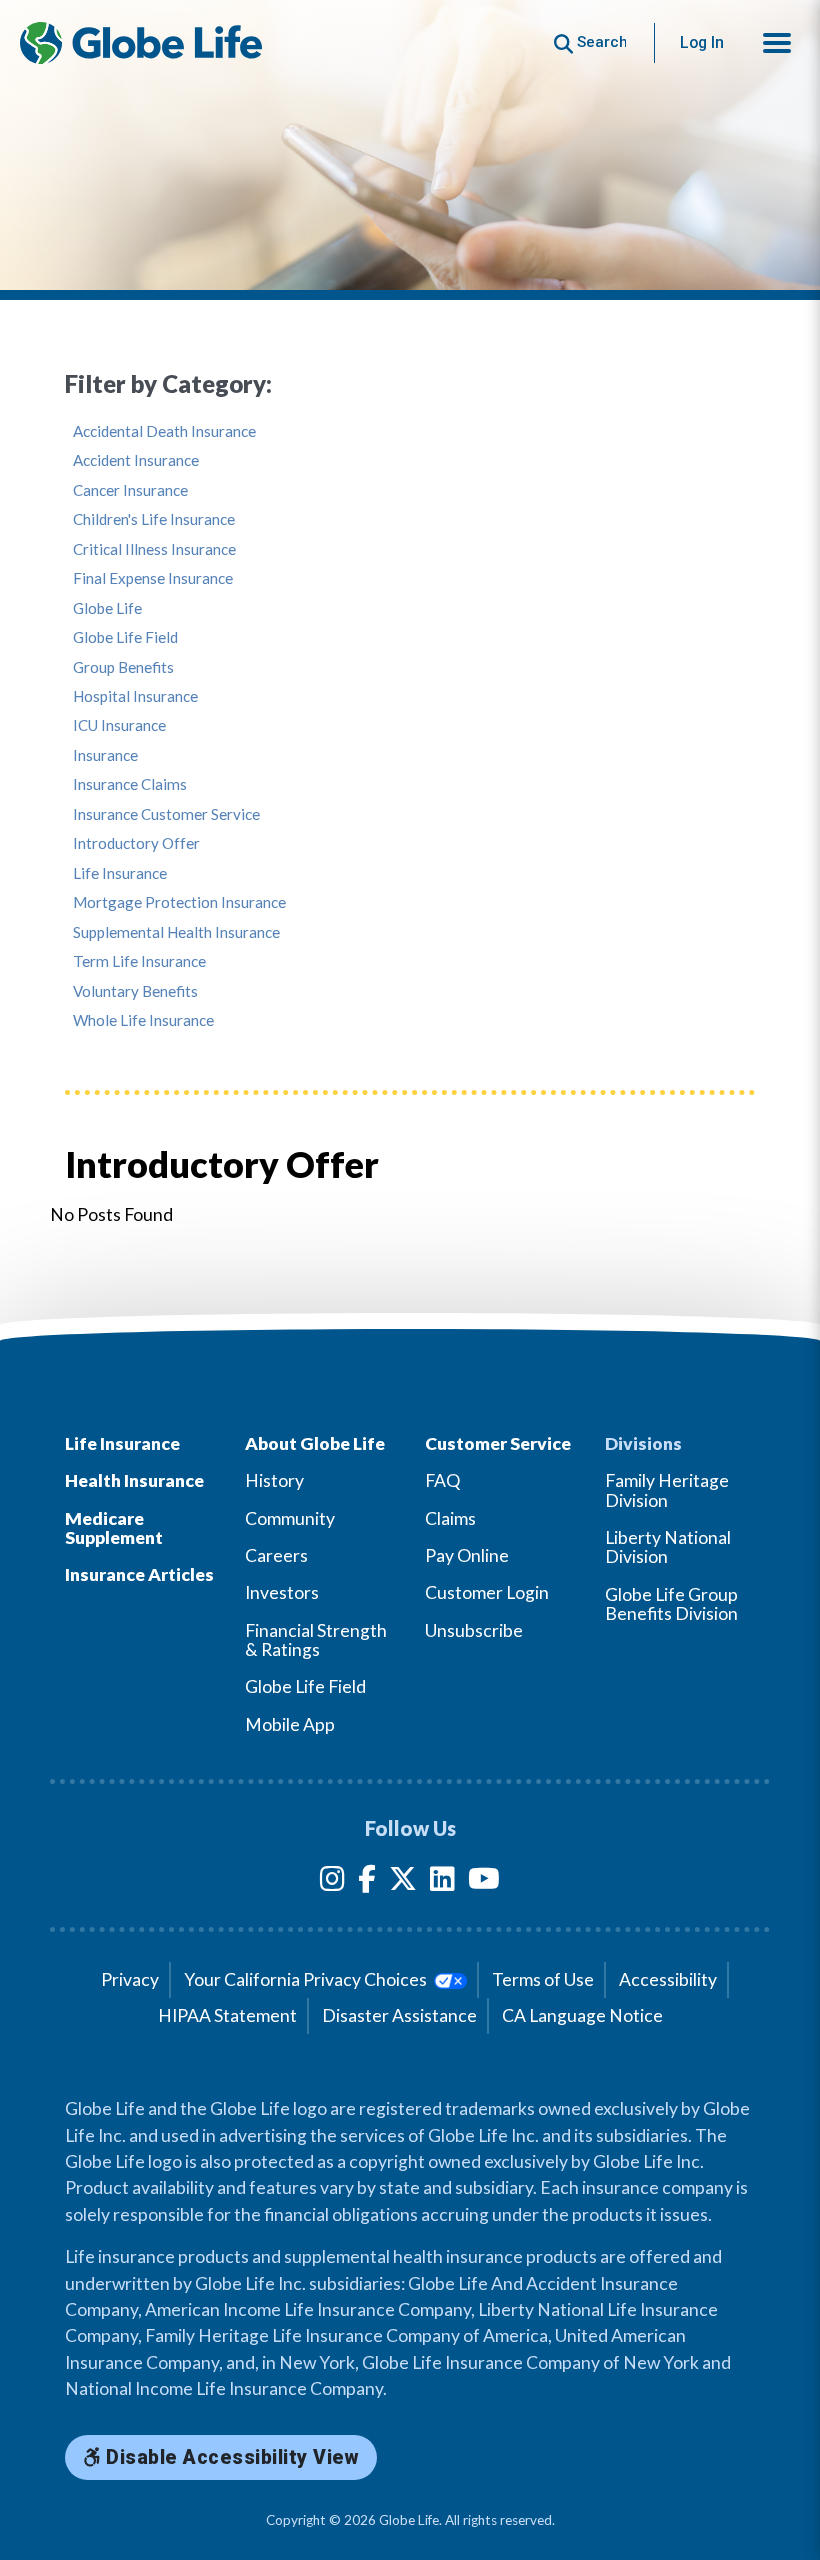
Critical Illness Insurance (154, 549)
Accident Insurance (136, 460)
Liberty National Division (668, 1547)
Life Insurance (120, 873)
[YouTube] (484, 1882)
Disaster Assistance (399, 2015)
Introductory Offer (136, 843)
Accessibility (668, 1979)
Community (290, 1518)
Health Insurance (134, 1480)
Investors (282, 1592)
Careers (276, 1555)
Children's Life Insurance (154, 519)
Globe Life (107, 608)
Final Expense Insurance (153, 578)
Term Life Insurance (139, 961)
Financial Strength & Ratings (316, 1640)
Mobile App (290, 1724)
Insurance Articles (139, 1574)
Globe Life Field (125, 637)
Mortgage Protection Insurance (179, 902)
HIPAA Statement (227, 2015)
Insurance (105, 755)
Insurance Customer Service (166, 814)
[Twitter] (403, 1882)
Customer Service (498, 1443)
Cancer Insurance (130, 490)
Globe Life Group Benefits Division (671, 1604)
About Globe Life (315, 1443)
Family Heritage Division (667, 1490)
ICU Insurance (119, 725)
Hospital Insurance (135, 696)
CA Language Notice (582, 2015)
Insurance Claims (130, 784)
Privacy (130, 1979)
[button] (777, 43)
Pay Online (467, 1555)
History (274, 1480)
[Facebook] (367, 1882)
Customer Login (487, 1592)
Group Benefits (123, 667)
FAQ (442, 1480)
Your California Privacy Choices (307, 1979)
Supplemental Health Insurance (176, 932)
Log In (702, 42)
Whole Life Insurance (143, 1020)
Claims (450, 1518)
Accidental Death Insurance (164, 431)
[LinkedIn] (442, 1882)
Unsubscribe (474, 1630)
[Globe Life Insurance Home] (141, 43)
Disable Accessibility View (230, 2457)
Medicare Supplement (114, 1528)
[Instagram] (332, 1882)
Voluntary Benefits (135, 991)
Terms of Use (543, 1979)
